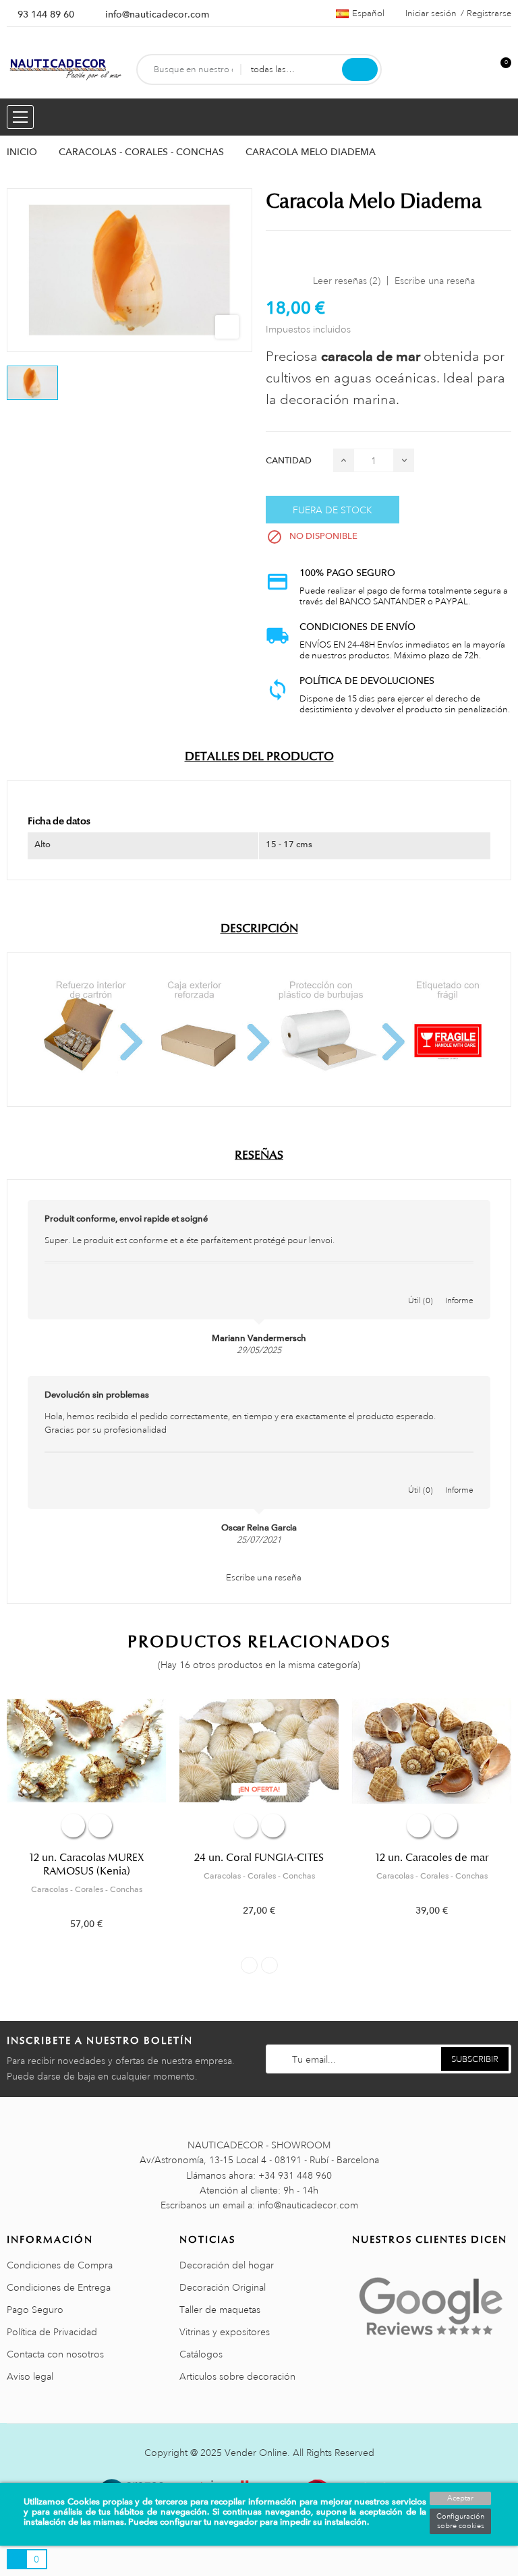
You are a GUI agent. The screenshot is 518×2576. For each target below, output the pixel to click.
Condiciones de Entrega (59, 2287)
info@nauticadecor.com (157, 14)
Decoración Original (223, 2287)
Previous (249, 1965)
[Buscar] (360, 69)
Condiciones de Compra (60, 2265)
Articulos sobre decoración (237, 2376)
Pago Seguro (35, 2310)
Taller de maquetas (220, 2310)
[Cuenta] (478, 70)
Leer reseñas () (347, 281)
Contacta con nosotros (55, 2354)
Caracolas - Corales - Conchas (87, 1889)
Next (269, 1965)
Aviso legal (30, 2376)
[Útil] (421, 1286)
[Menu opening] (20, 117)
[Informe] (459, 1286)
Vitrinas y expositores (225, 2332)
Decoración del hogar (227, 2265)
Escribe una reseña (435, 281)
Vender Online (256, 2453)
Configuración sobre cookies (460, 2521)
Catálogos (201, 2354)
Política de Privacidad (52, 2332)
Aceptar (460, 2498)
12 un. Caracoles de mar (432, 1858)
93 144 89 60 (46, 14)
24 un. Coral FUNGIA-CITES (259, 1858)
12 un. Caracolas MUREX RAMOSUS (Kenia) (87, 1864)
